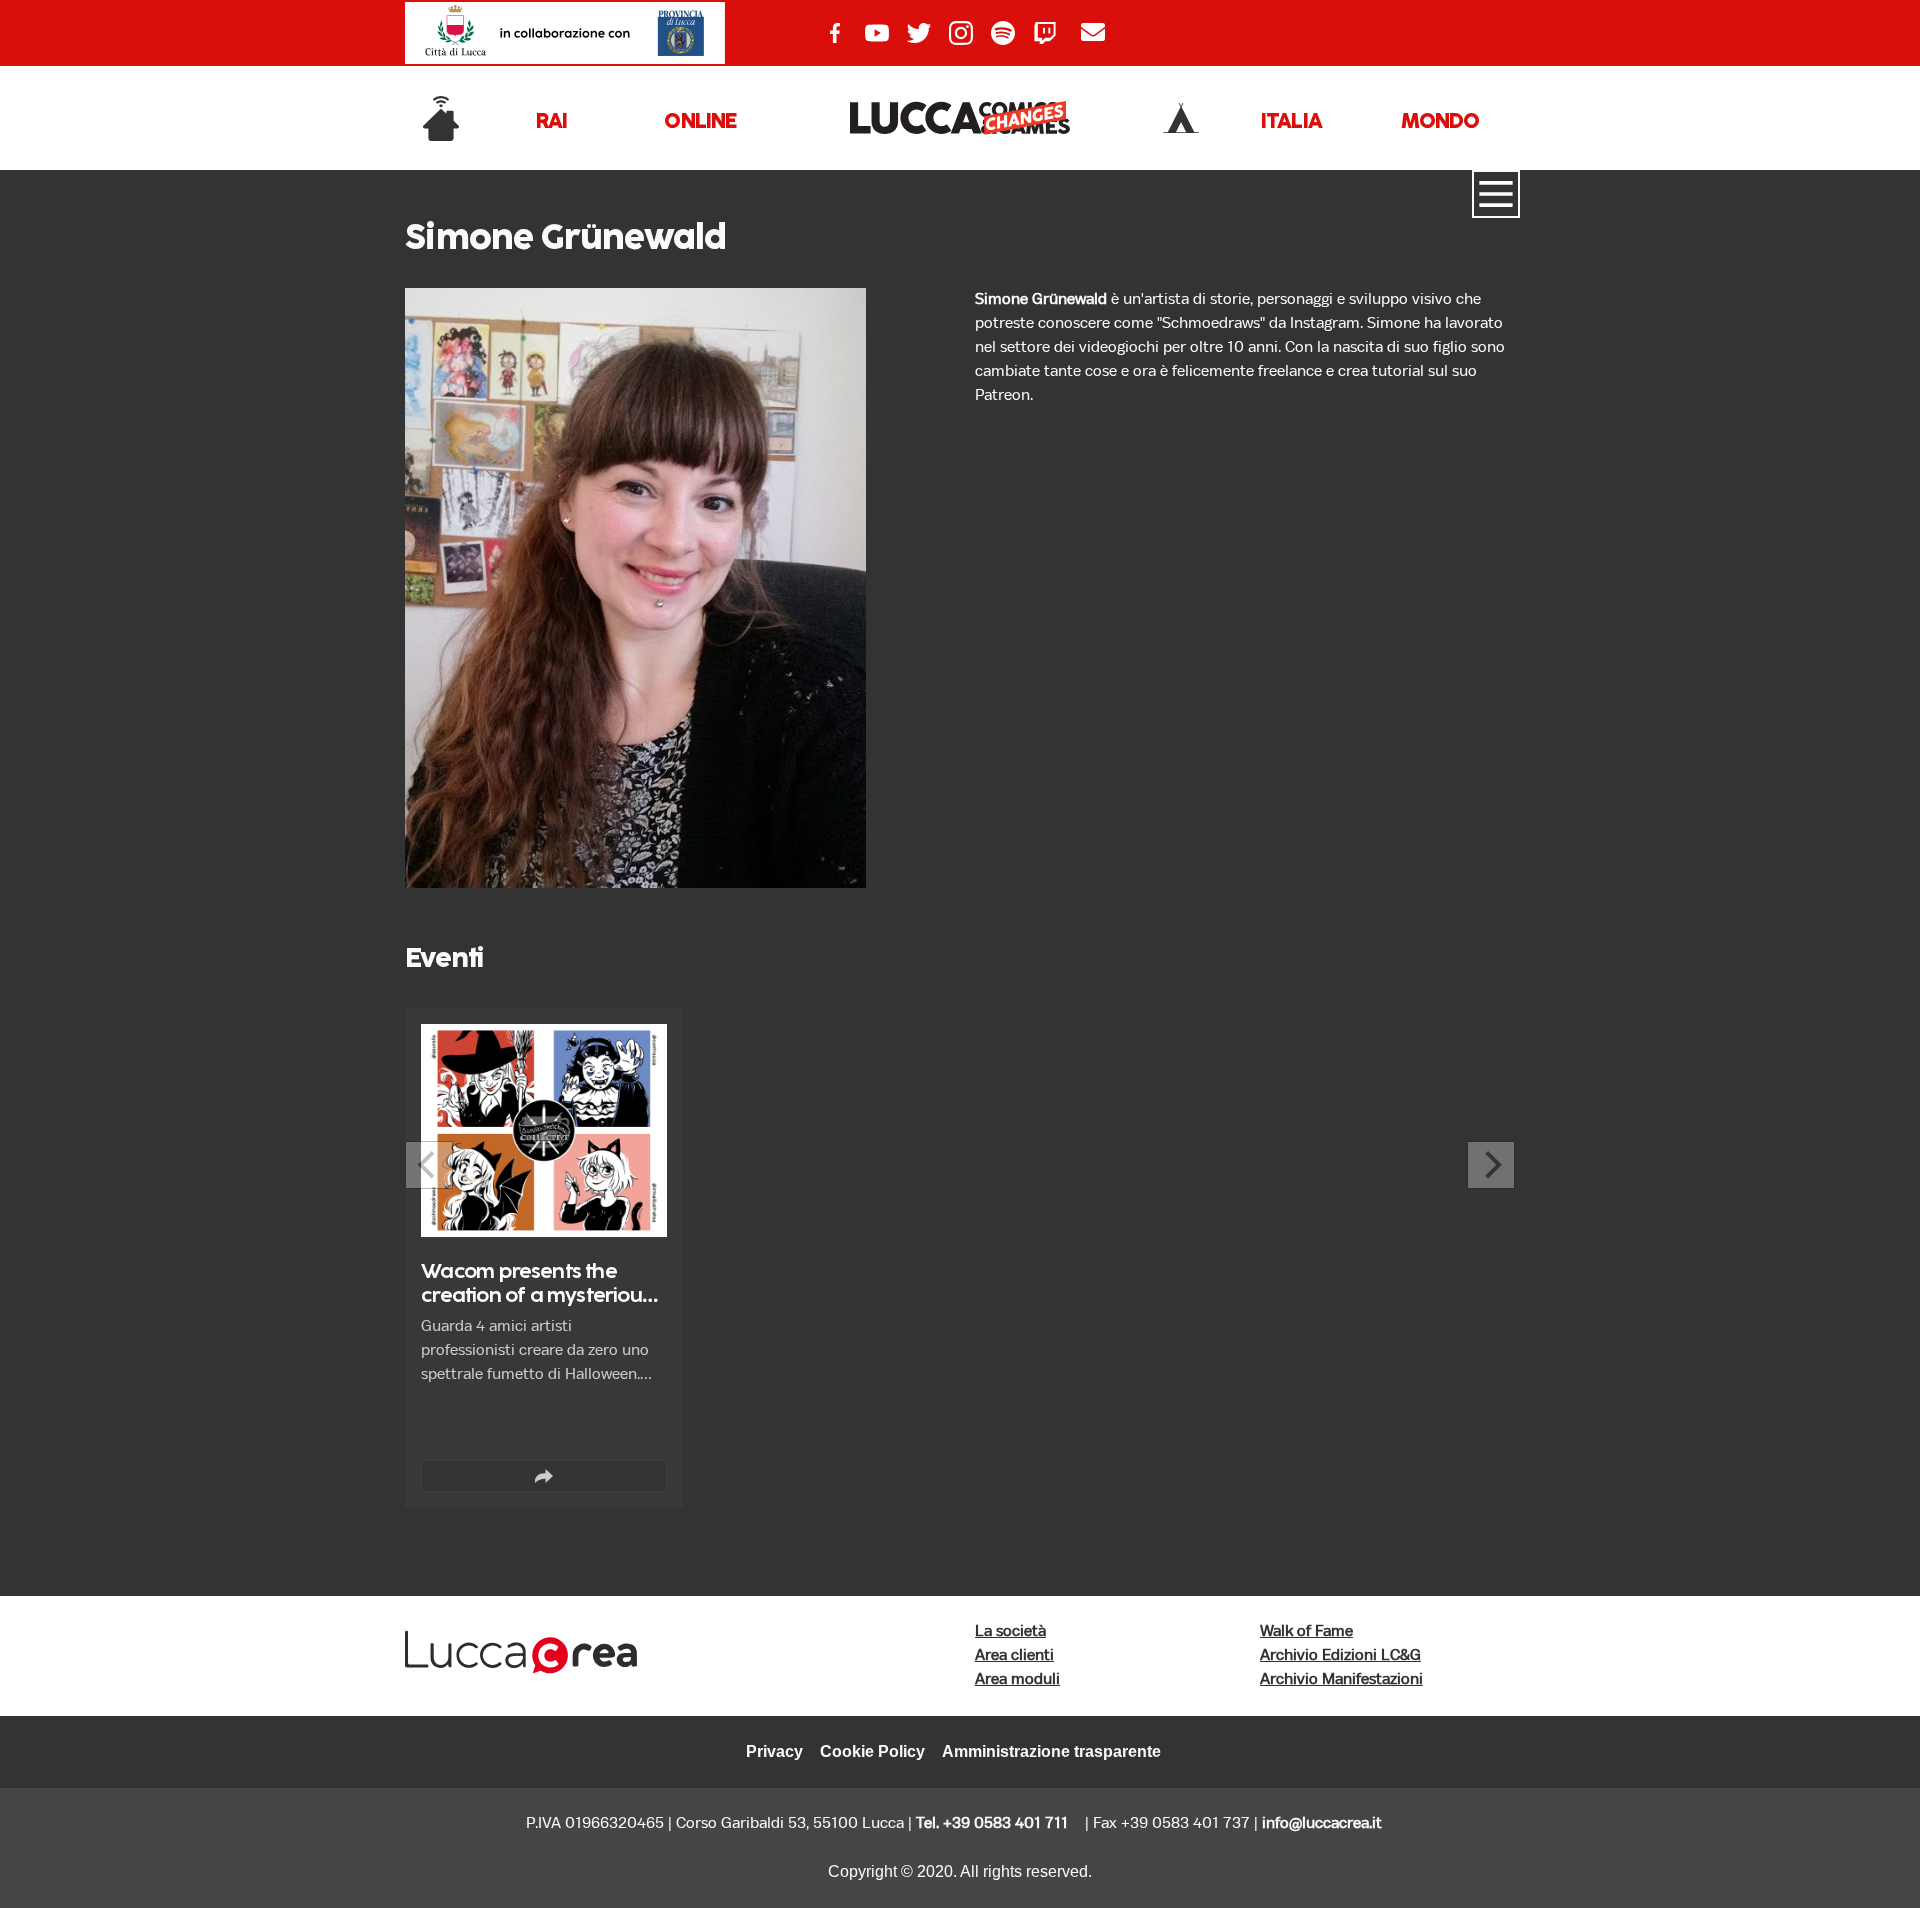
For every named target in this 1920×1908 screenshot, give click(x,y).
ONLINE (700, 122)
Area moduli (1017, 1679)
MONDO (1440, 122)
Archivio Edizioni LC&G (1340, 1655)
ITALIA (1291, 122)
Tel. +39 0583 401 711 (992, 1823)
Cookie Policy (872, 1751)
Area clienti (1014, 1655)
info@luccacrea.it (1322, 1823)
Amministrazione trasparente (1051, 1751)
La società (1010, 1631)
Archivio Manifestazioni (1341, 1679)
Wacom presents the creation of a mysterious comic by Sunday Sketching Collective (536, 1308)
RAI (552, 122)
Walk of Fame (1306, 1631)
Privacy (774, 1751)
